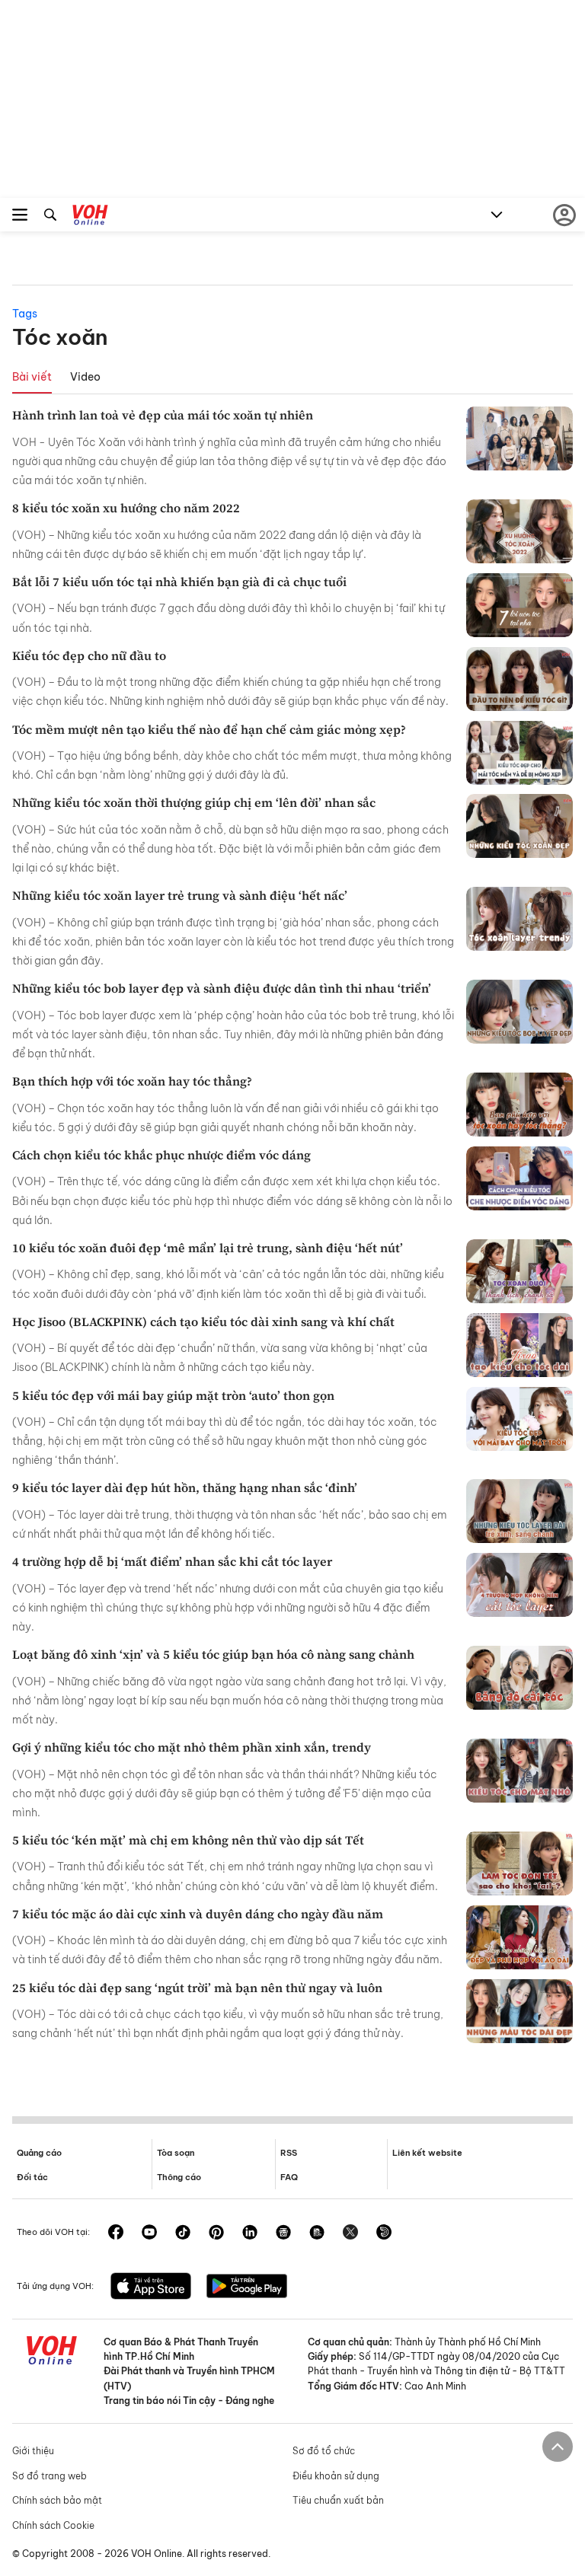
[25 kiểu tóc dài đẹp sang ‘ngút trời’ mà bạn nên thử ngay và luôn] (519, 2011)
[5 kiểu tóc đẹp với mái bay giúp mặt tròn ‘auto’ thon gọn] (519, 1419)
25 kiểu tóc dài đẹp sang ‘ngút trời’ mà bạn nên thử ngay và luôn (197, 1988)
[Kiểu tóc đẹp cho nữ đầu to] (519, 679)
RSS (289, 2153)
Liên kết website (427, 2153)
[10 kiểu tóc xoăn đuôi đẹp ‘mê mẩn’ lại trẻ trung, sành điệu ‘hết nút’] (519, 1271)
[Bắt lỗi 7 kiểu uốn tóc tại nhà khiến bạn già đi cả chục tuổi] (519, 605)
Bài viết (32, 377)
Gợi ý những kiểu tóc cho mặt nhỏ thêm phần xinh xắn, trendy (192, 1747)
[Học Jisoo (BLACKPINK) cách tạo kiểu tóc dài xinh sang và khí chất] (519, 1345)
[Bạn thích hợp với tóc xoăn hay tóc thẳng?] (519, 1105)
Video (85, 377)
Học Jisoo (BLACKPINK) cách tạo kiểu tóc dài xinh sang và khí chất (203, 1321)
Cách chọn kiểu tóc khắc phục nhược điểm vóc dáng (161, 1155)
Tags (25, 314)
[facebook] (116, 2233)
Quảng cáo (39, 2153)
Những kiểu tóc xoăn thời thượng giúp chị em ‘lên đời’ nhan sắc (194, 802)
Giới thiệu (33, 2451)
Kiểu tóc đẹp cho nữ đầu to (89, 655)
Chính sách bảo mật (57, 2500)
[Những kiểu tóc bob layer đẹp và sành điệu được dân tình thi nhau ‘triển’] (519, 1012)
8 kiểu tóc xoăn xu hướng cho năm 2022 (126, 508)
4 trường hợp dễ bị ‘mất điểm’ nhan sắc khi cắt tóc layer (172, 1561)
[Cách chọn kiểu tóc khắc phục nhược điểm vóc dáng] (519, 1178)
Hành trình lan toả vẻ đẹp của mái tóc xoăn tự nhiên (163, 415)
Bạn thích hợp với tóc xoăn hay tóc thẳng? (132, 1081)
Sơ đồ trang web (50, 2476)
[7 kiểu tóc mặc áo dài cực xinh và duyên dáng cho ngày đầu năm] (519, 1937)
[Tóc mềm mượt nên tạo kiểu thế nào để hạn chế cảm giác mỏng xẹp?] (519, 753)
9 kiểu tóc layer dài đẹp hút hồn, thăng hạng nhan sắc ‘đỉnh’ (185, 1487)
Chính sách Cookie (53, 2525)
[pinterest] (216, 2233)
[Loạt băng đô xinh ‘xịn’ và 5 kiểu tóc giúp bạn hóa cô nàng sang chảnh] (519, 1678)
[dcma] (317, 2233)
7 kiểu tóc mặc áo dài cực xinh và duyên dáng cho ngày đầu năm (198, 1914)
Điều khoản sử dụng (336, 2476)
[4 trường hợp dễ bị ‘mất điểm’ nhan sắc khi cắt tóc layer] (519, 1585)
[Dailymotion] (384, 2233)
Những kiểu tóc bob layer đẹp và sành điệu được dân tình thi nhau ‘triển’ (222, 988)
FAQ (289, 2177)
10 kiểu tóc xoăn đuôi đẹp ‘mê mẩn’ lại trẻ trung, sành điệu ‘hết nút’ (208, 1248)
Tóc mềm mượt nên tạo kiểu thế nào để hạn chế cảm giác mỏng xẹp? (209, 729)
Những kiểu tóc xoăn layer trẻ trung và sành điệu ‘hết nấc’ (180, 895)
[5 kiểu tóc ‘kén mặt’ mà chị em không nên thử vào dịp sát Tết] (519, 1863)
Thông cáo (179, 2177)
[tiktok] (183, 2233)
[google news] (283, 2233)
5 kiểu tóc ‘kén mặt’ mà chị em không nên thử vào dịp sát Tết (188, 1840)
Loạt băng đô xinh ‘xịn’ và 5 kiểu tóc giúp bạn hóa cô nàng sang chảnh (213, 1654)
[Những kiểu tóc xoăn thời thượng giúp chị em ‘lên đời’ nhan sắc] (519, 826)
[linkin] (250, 2233)
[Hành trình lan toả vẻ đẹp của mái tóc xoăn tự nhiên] (519, 438)
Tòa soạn (176, 2153)
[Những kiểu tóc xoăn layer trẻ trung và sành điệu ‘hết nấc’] (519, 919)
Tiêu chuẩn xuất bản (338, 2500)
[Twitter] (350, 2233)
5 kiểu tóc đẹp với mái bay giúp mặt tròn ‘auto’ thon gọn (173, 1395)
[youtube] (149, 2233)
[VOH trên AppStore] (151, 2287)
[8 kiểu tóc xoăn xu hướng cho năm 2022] (519, 531)
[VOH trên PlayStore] (247, 2287)
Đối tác (32, 2177)
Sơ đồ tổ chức (324, 2451)
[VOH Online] (90, 217)
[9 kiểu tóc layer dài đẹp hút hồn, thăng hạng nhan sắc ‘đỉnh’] (519, 1511)
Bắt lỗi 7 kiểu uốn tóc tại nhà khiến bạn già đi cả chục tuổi (179, 582)
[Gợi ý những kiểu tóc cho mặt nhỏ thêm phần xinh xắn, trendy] (519, 1771)
